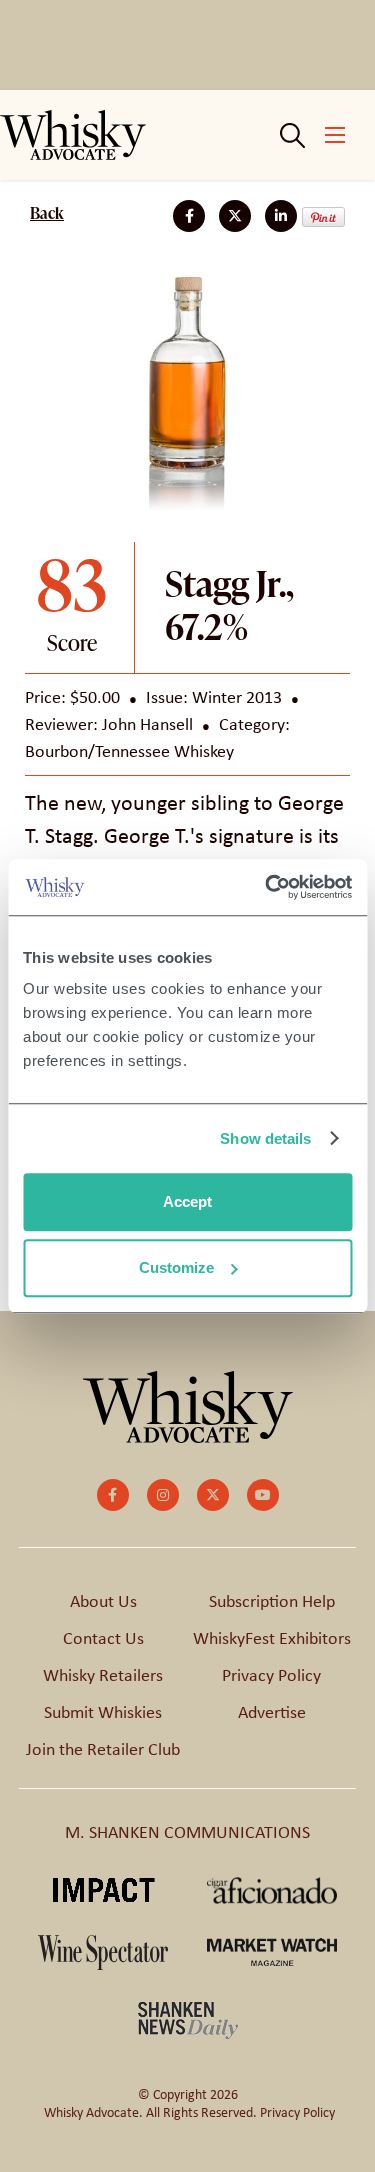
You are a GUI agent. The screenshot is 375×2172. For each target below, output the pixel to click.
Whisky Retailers (103, 1675)
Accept (187, 1201)
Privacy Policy (271, 1675)
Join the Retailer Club (103, 1749)
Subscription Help (272, 1601)
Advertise (272, 1712)
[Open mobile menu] (335, 135)
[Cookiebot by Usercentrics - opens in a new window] (267, 887)
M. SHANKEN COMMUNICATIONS (187, 1832)
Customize (176, 1267)
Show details (265, 1138)
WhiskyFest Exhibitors (272, 1638)
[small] (113, 1495)
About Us (103, 1601)
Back (47, 213)
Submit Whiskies (103, 1712)
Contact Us (103, 1638)
